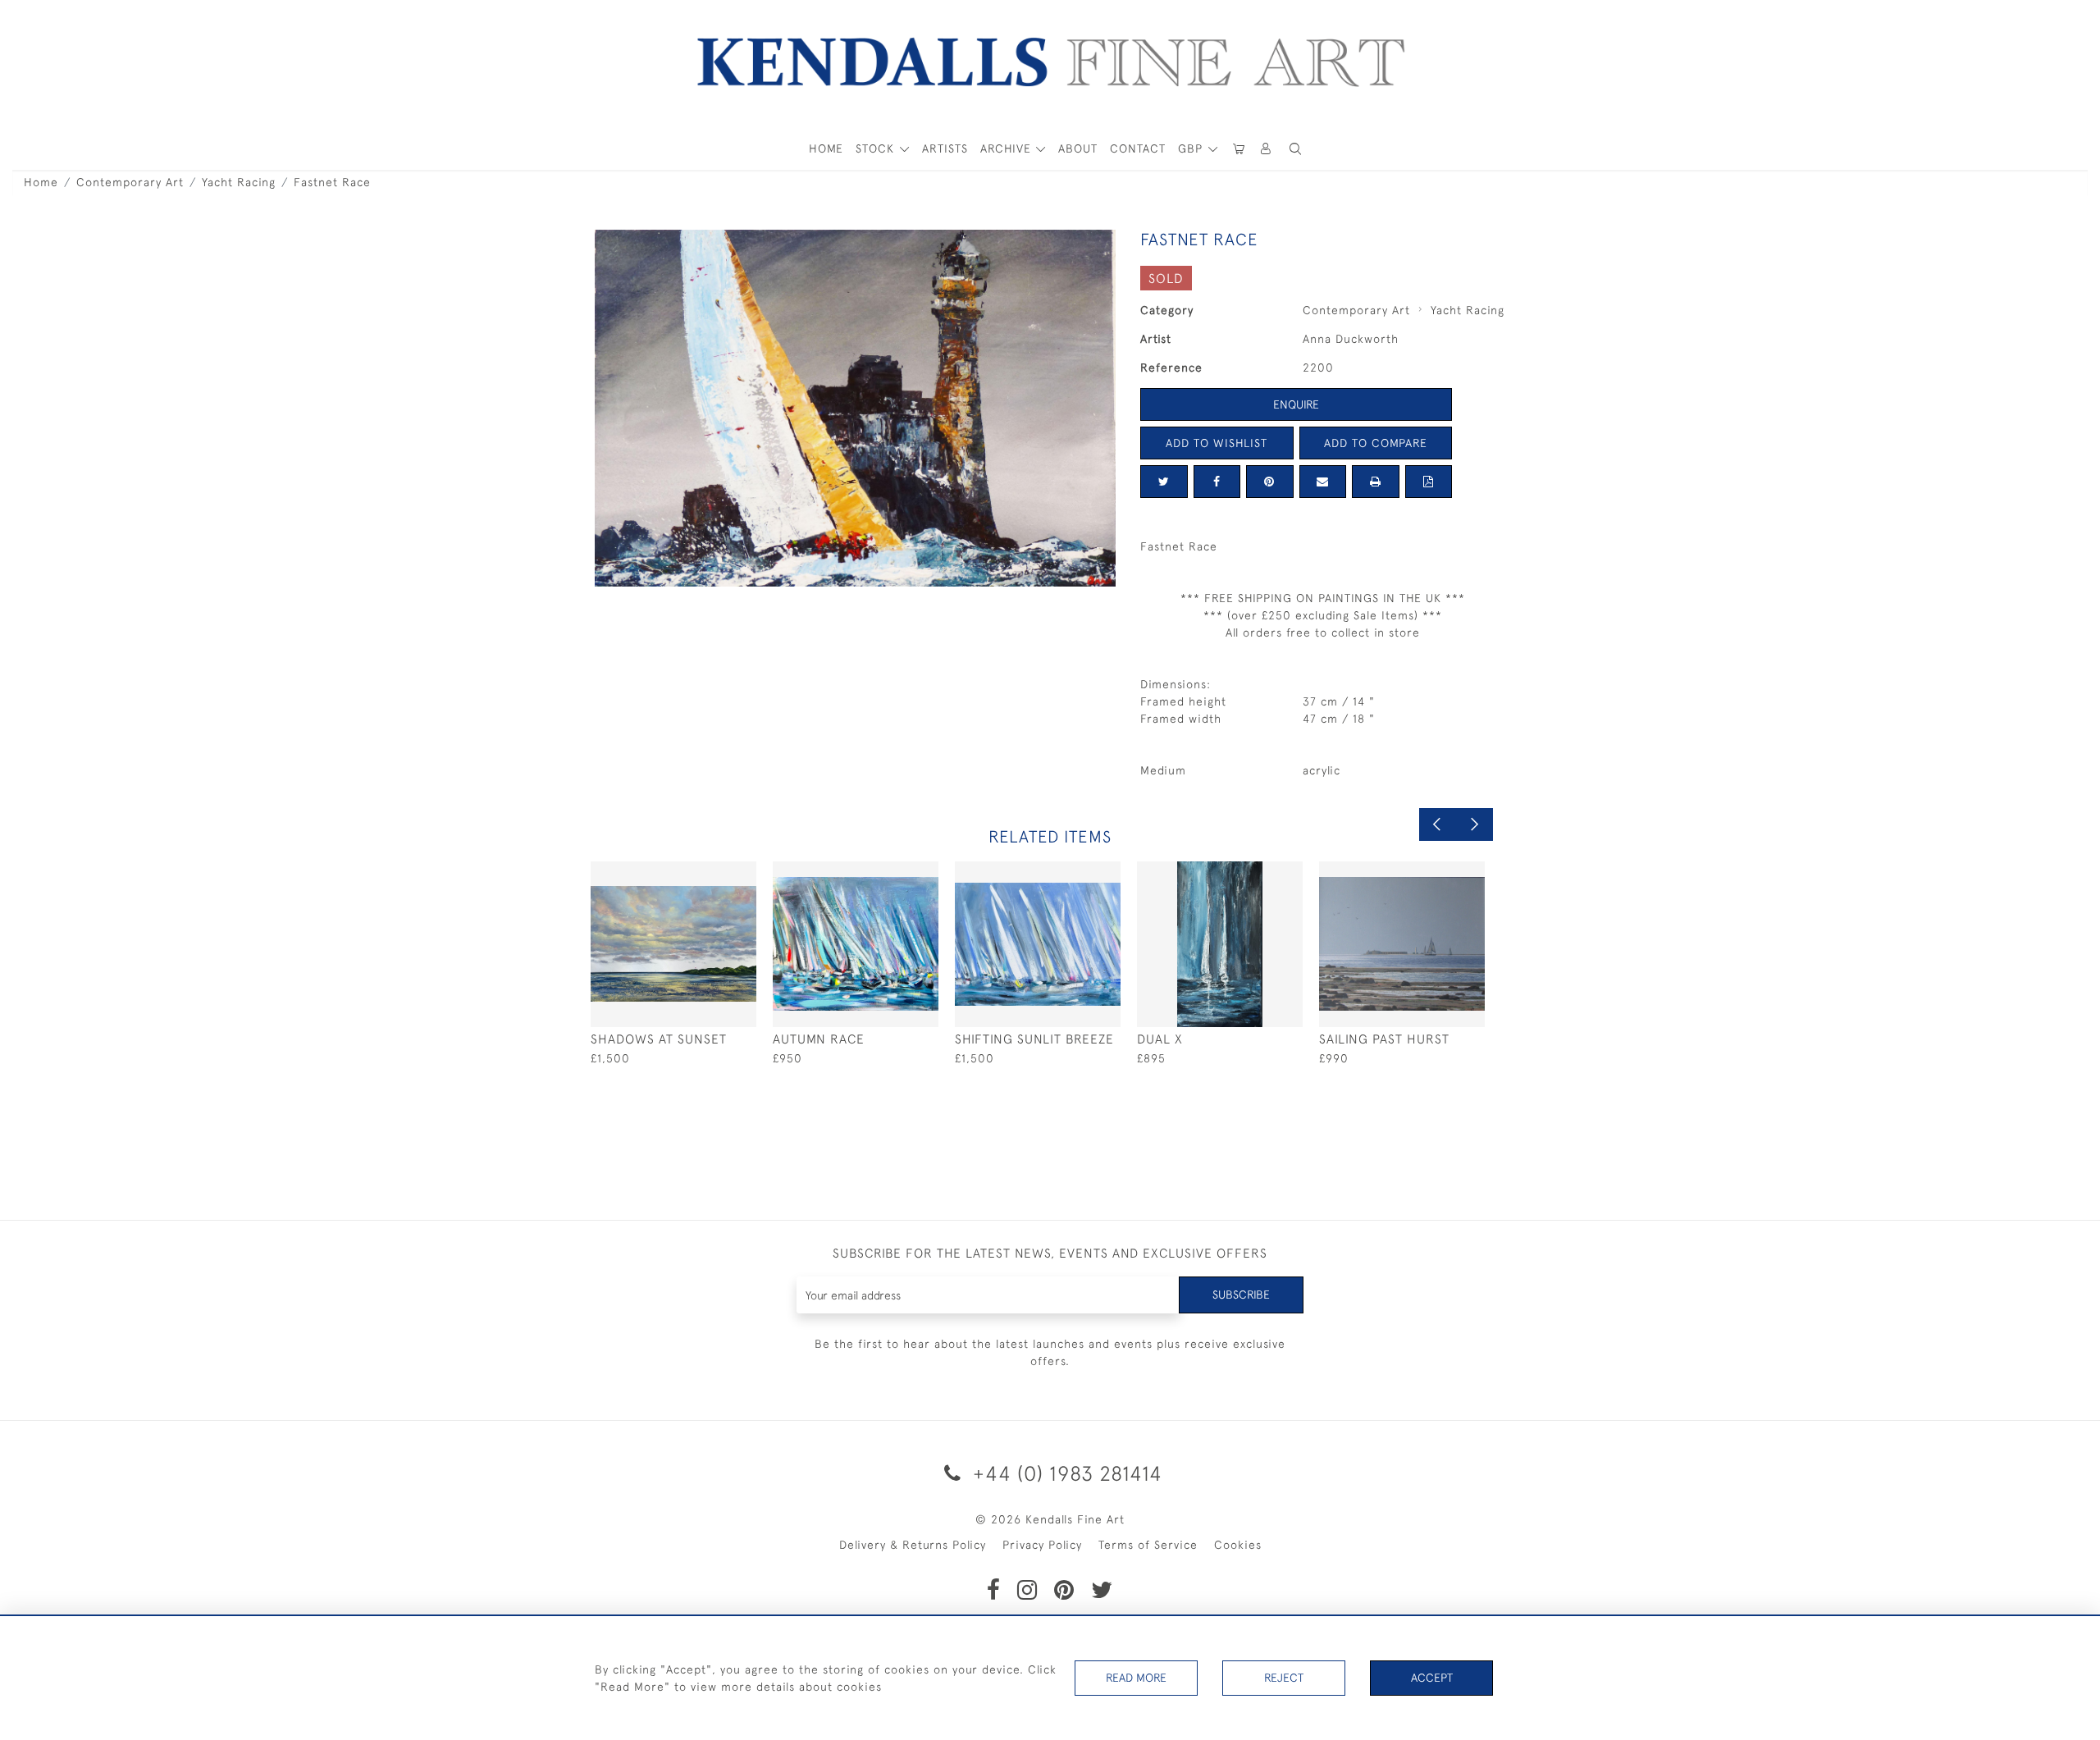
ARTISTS (945, 148)
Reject (1284, 1678)
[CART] (1239, 149)
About (1078, 148)
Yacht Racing (239, 182)
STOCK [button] (877, 148)
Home (41, 182)
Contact (1138, 148)
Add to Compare (1376, 443)
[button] (1295, 149)
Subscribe (1241, 1295)
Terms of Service (1148, 1545)
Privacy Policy (1042, 1545)
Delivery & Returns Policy (913, 1545)
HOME (826, 148)
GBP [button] (1192, 148)
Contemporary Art (130, 182)
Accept (1432, 1678)
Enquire (1296, 404)
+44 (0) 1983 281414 (1065, 1473)
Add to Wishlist (1217, 443)
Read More (1136, 1678)
